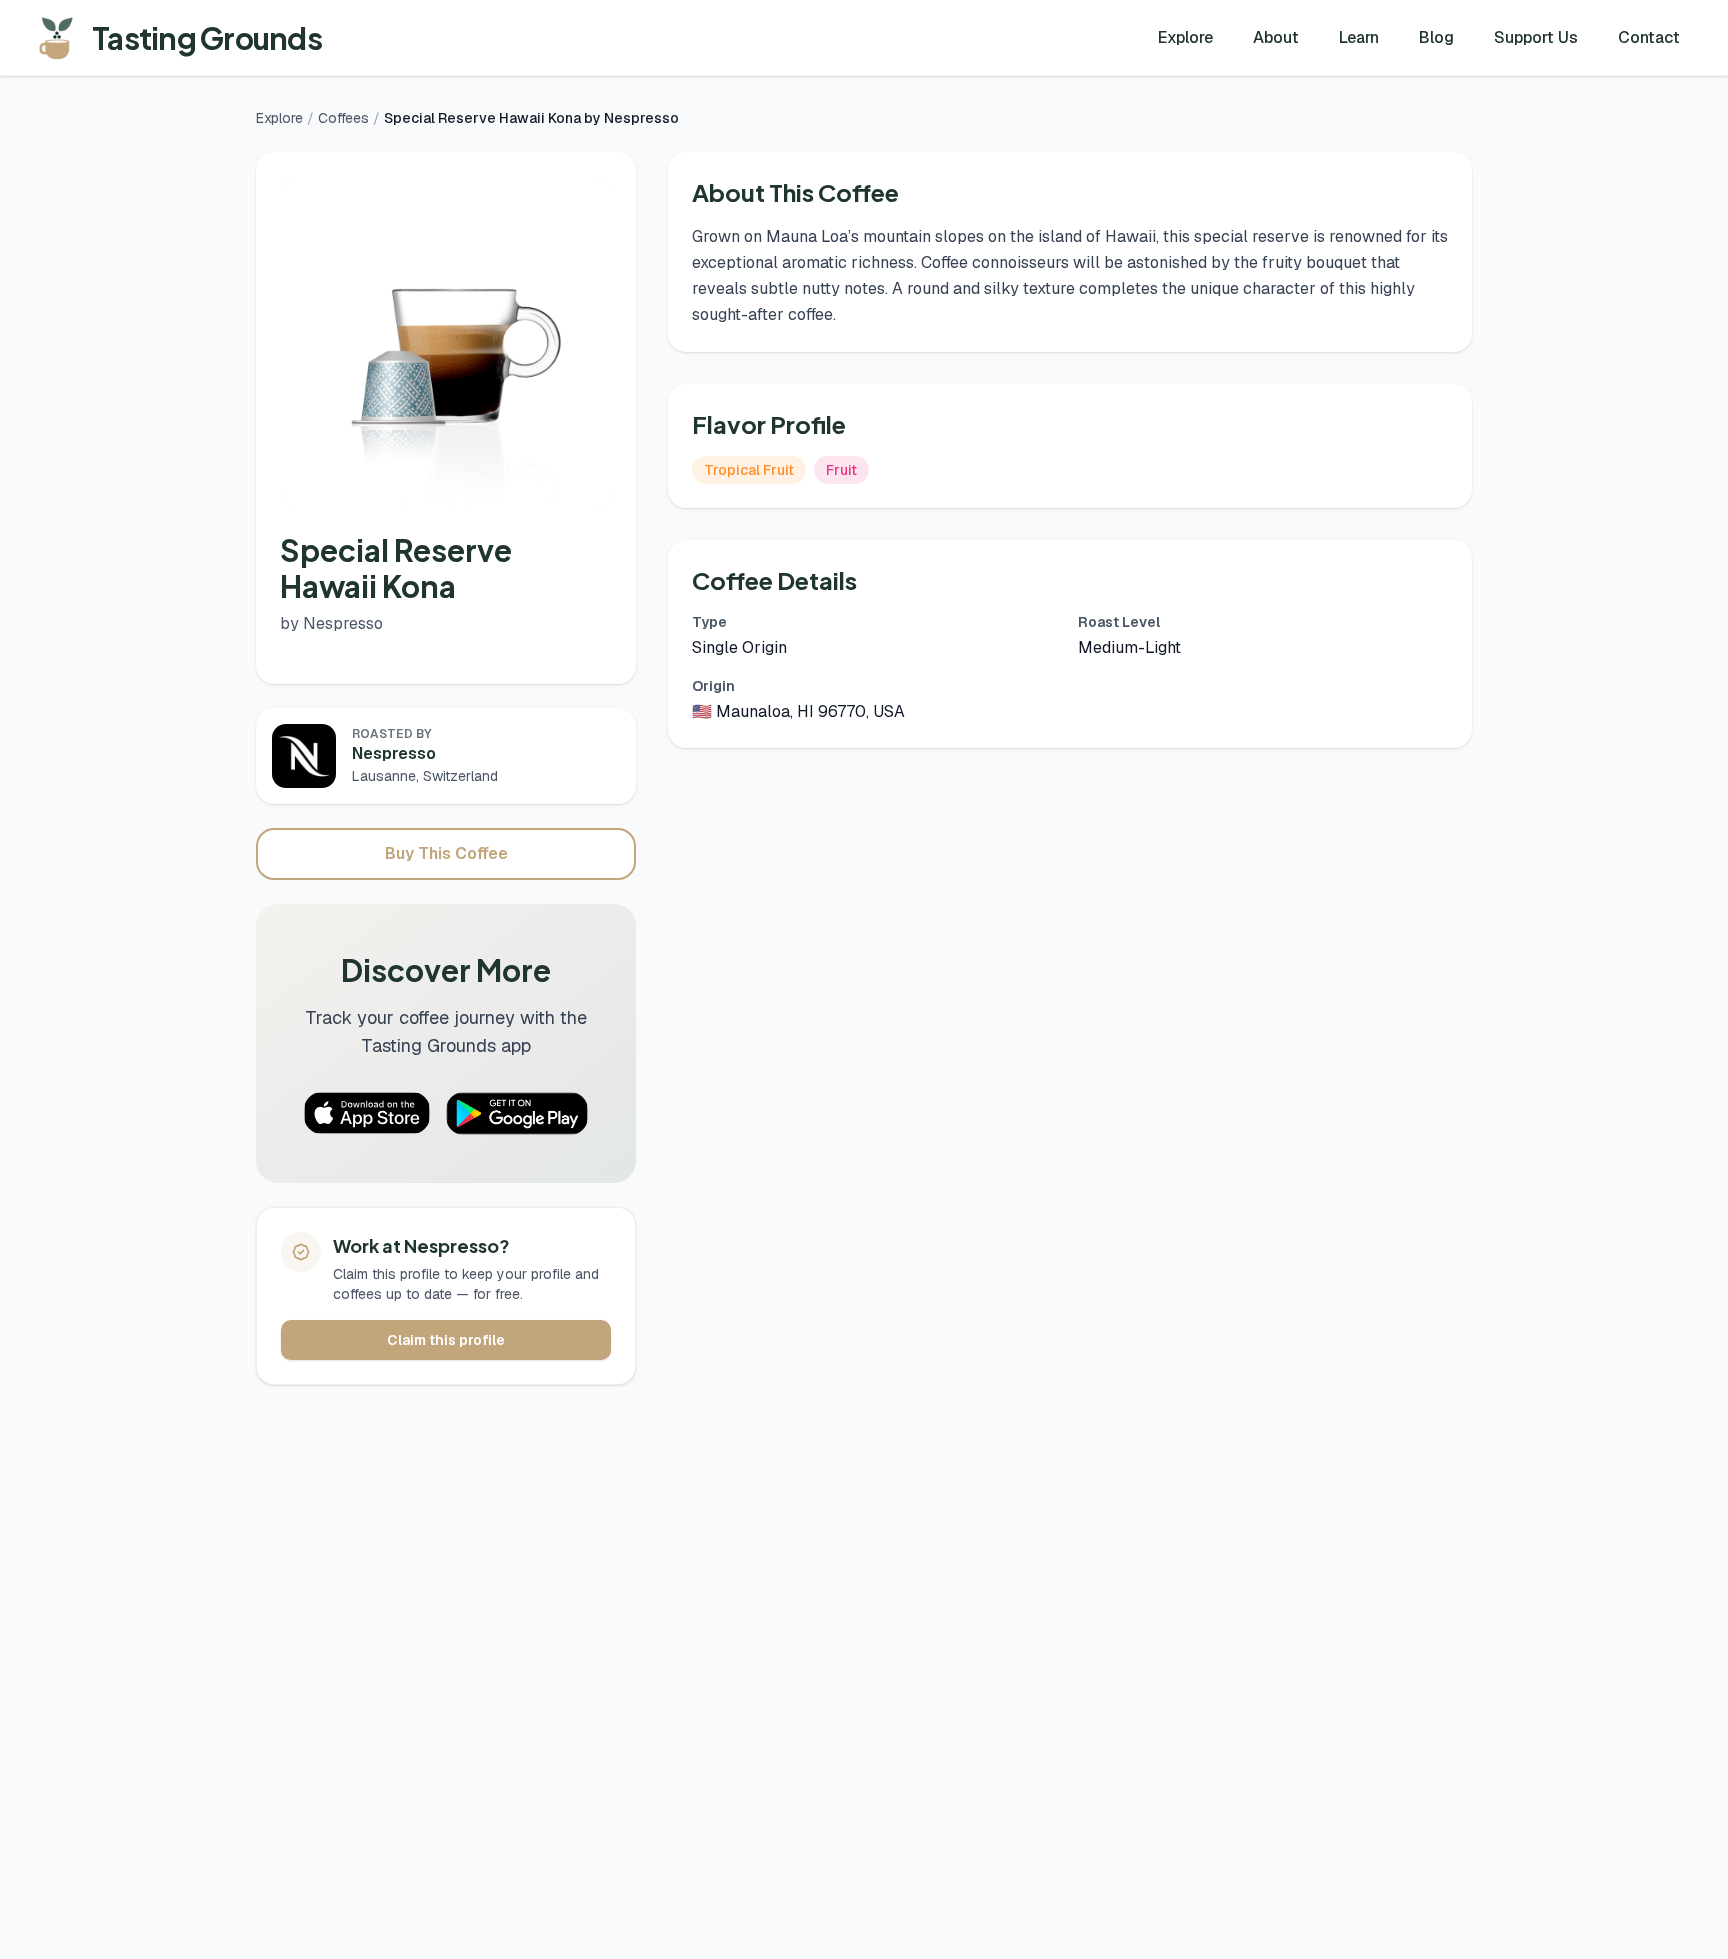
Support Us (1536, 37)
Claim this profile (446, 1340)
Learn (1359, 37)
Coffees (343, 118)
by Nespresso (331, 623)
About (1276, 37)
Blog (1436, 37)
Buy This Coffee (446, 853)
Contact (1649, 37)
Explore (1185, 37)
